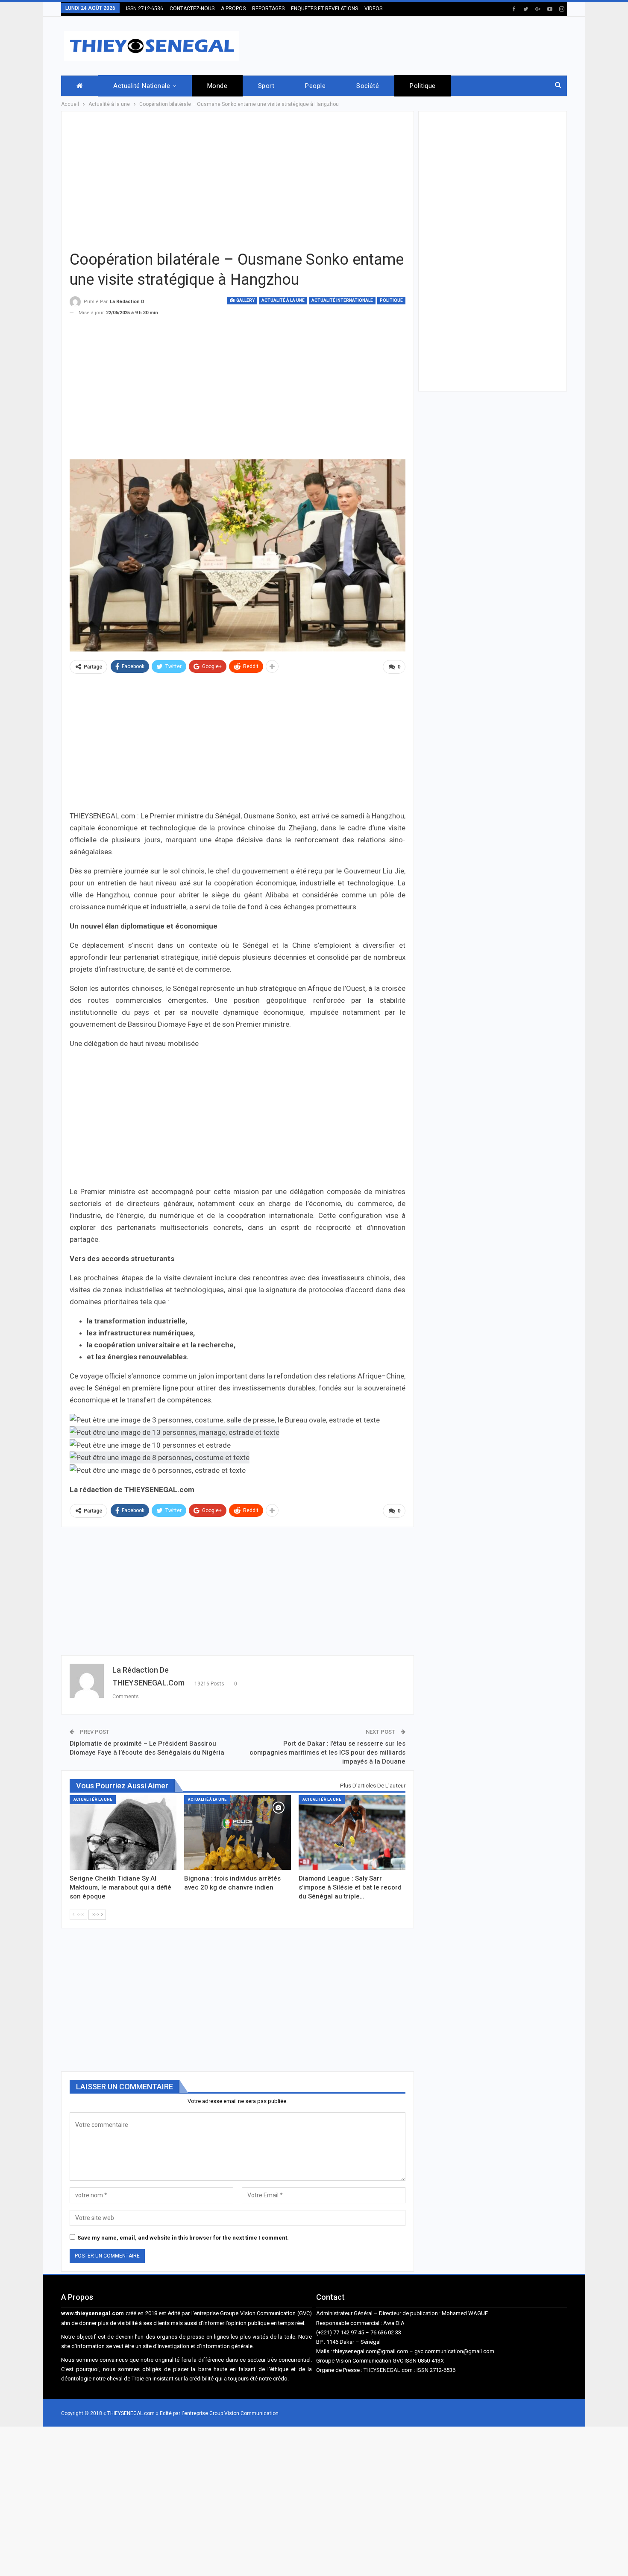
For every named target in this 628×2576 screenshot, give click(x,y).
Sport (266, 86)
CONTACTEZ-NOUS (192, 9)
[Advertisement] (411, 44)
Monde (217, 86)
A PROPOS (233, 9)
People (315, 86)
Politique (423, 86)
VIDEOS (373, 9)
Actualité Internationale (342, 300)
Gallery (245, 300)
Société (368, 86)
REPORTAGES (268, 9)
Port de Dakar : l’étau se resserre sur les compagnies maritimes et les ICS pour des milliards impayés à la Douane (327, 1752)
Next (403, 556)
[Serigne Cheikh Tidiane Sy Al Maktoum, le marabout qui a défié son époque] (123, 1833)
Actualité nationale (142, 86)
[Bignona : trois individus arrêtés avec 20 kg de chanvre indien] (238, 1833)
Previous (72, 556)
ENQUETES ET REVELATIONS (324, 9)
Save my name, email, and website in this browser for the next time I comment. (183, 2238)
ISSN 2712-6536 (145, 9)
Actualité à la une (283, 300)
